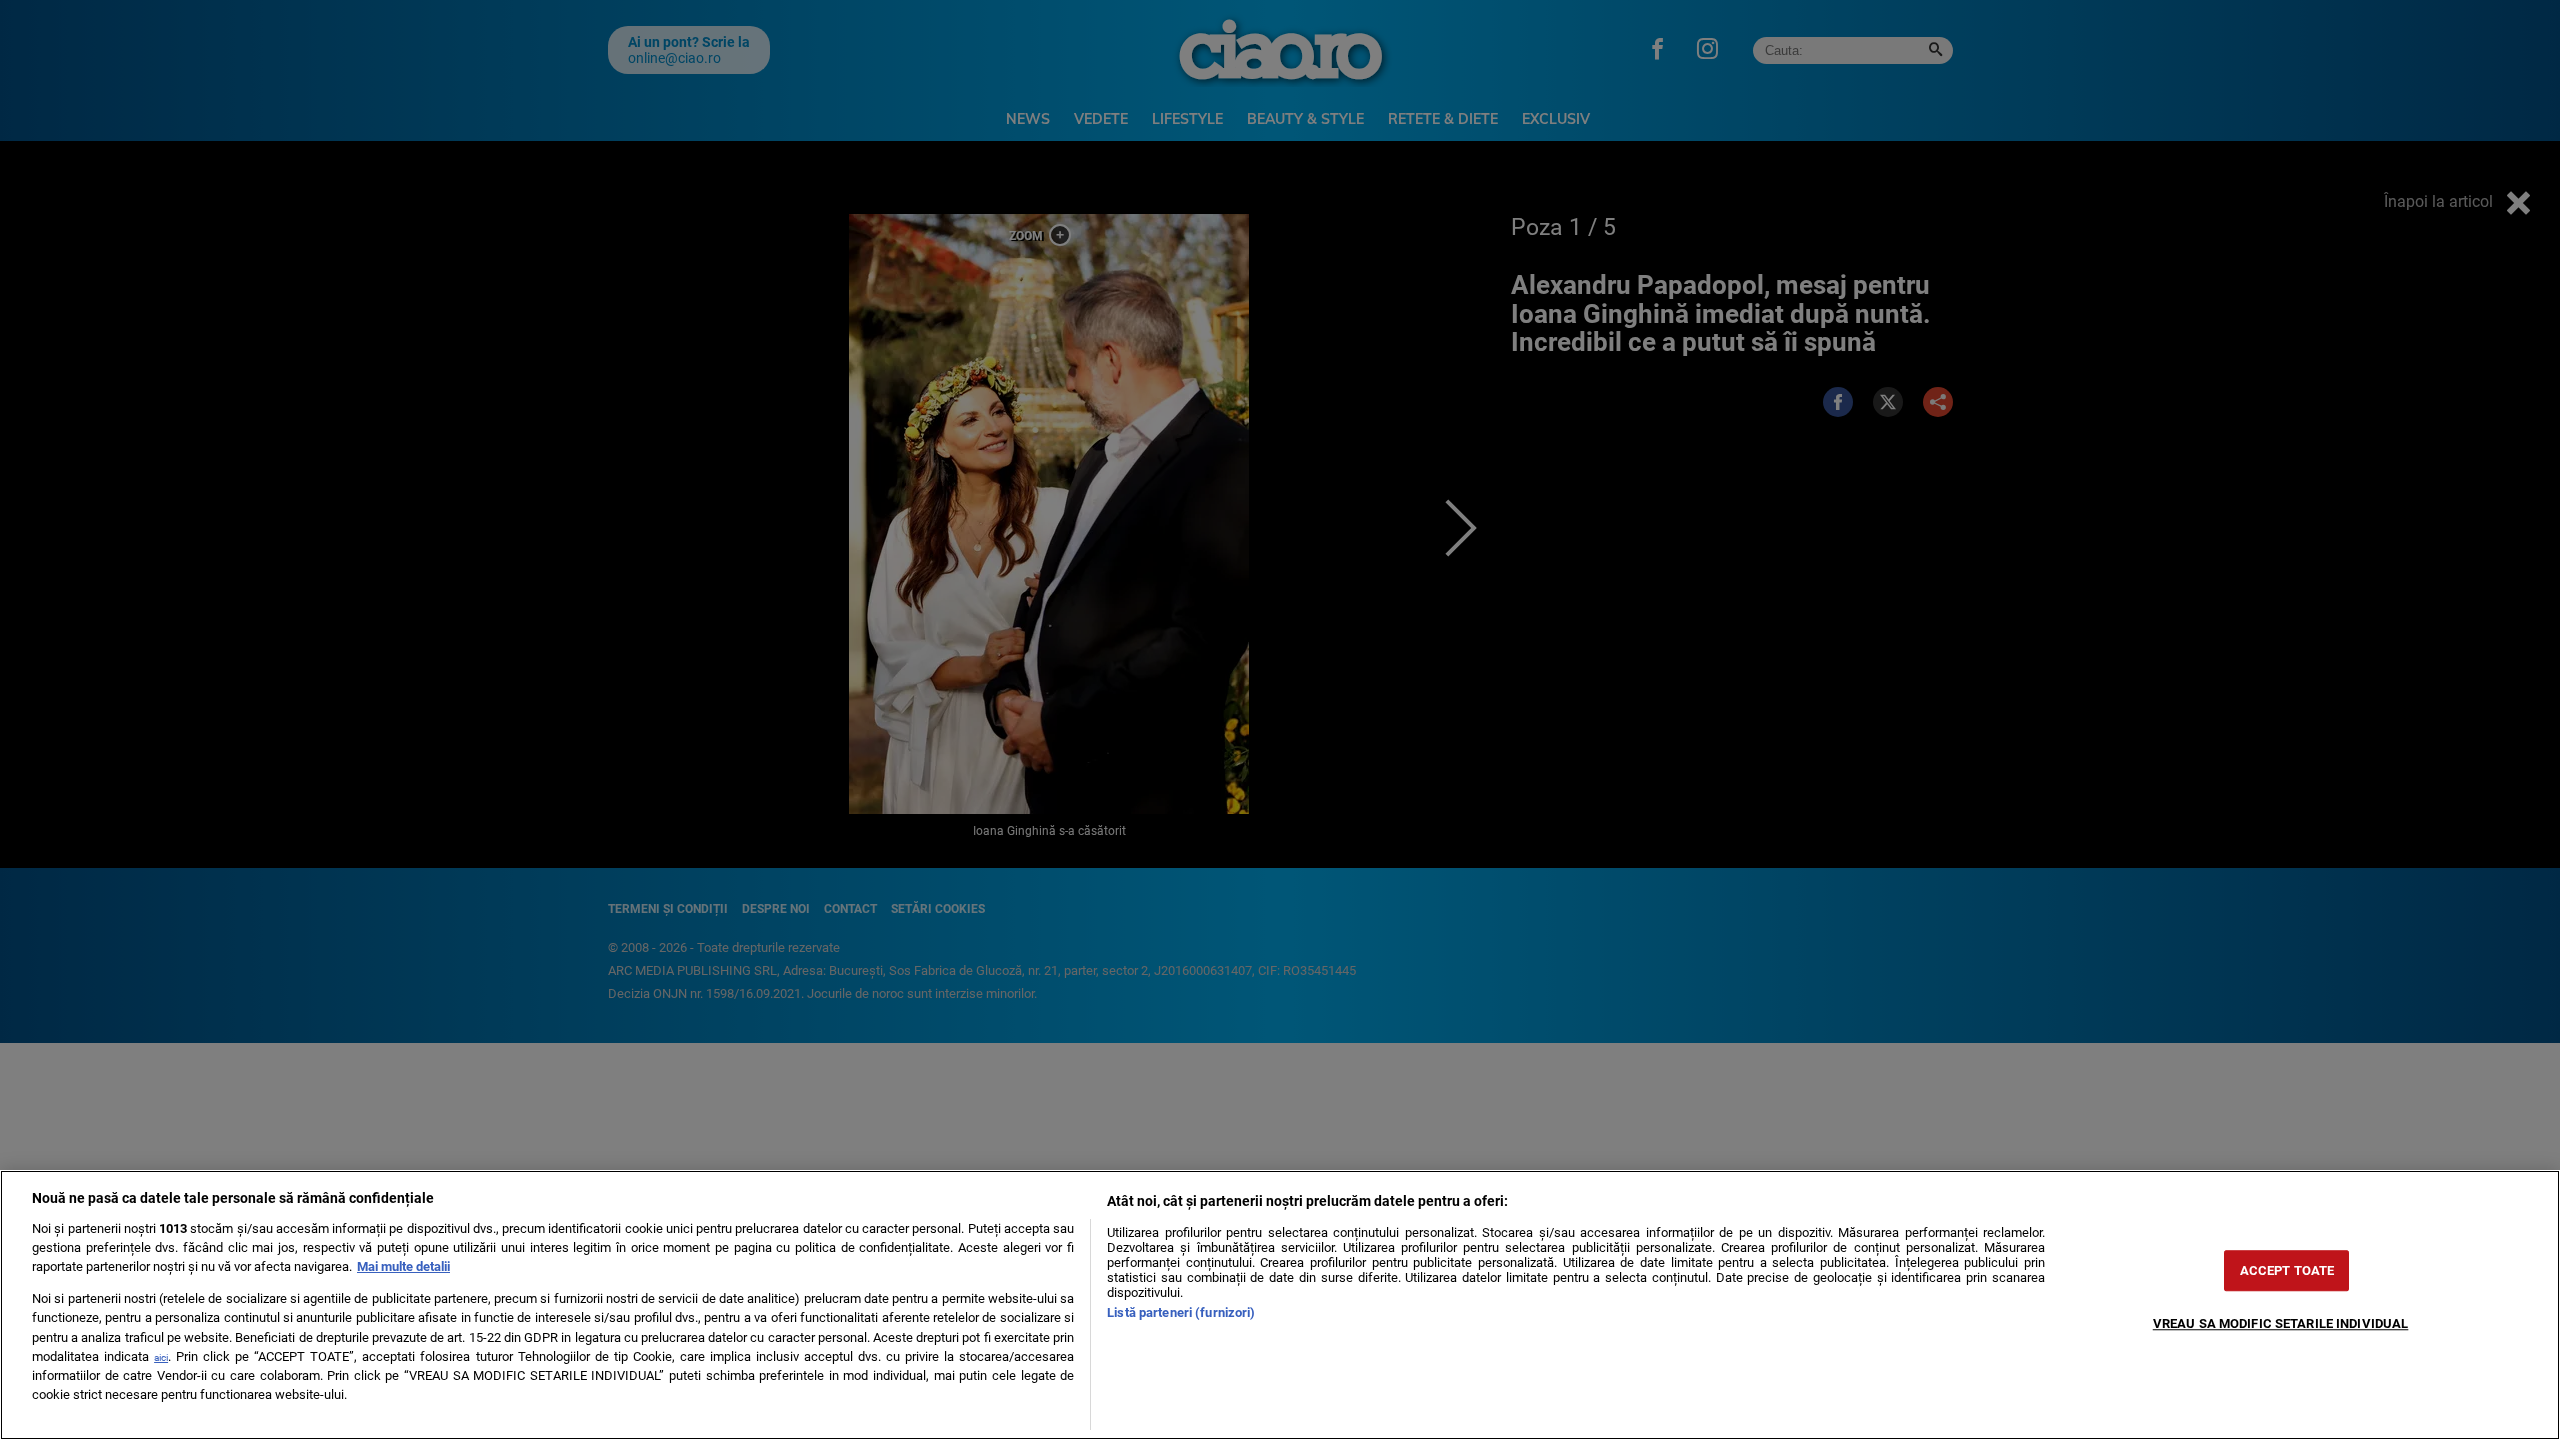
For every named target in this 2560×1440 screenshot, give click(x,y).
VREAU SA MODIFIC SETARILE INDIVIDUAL (2281, 1323)
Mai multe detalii (403, 1266)
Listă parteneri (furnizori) (1181, 1312)
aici (161, 1357)
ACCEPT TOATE (2287, 1270)
